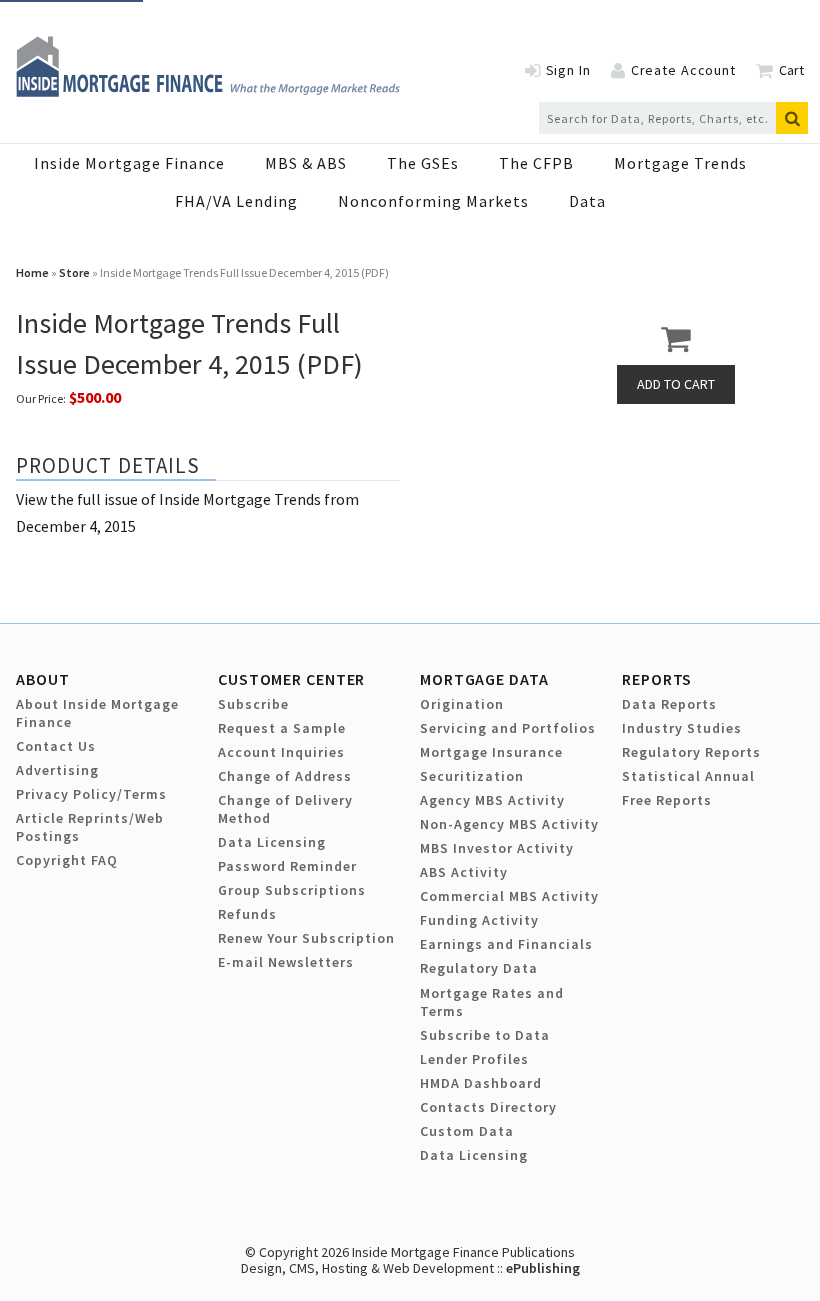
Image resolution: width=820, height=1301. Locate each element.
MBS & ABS (306, 163)
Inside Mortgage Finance (129, 163)
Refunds (247, 914)
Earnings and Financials (506, 944)
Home (32, 272)
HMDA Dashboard (481, 1083)
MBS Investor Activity (497, 848)
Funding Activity (479, 920)
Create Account (683, 70)
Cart (791, 70)
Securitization (472, 776)
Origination (462, 704)
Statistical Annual (688, 776)
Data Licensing (272, 842)
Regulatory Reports (691, 752)
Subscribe (253, 704)
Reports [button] (657, 679)
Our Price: (41, 398)
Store (74, 272)
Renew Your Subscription (306, 938)
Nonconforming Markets (433, 201)
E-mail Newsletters (286, 962)
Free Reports (667, 800)
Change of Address (285, 776)
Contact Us (56, 746)
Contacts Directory (488, 1107)
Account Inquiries (281, 752)
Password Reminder (287, 866)
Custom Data (467, 1131)
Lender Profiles (474, 1059)
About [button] (42, 679)
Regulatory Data (479, 968)
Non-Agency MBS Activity (509, 824)
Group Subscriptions (292, 890)
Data (587, 201)
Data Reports (669, 704)
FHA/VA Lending (236, 201)
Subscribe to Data (485, 1035)
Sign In (568, 70)
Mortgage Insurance (491, 752)
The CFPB (536, 163)
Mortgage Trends (680, 163)
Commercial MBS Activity (509, 896)
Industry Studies (682, 728)
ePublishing (543, 1268)
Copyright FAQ (67, 860)
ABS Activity (464, 872)
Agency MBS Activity (492, 800)
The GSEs (423, 163)
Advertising (57, 770)
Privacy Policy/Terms (91, 794)
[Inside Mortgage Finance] (208, 91)
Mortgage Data (484, 679)
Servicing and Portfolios (508, 728)
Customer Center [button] (291, 679)
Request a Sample (282, 728)
